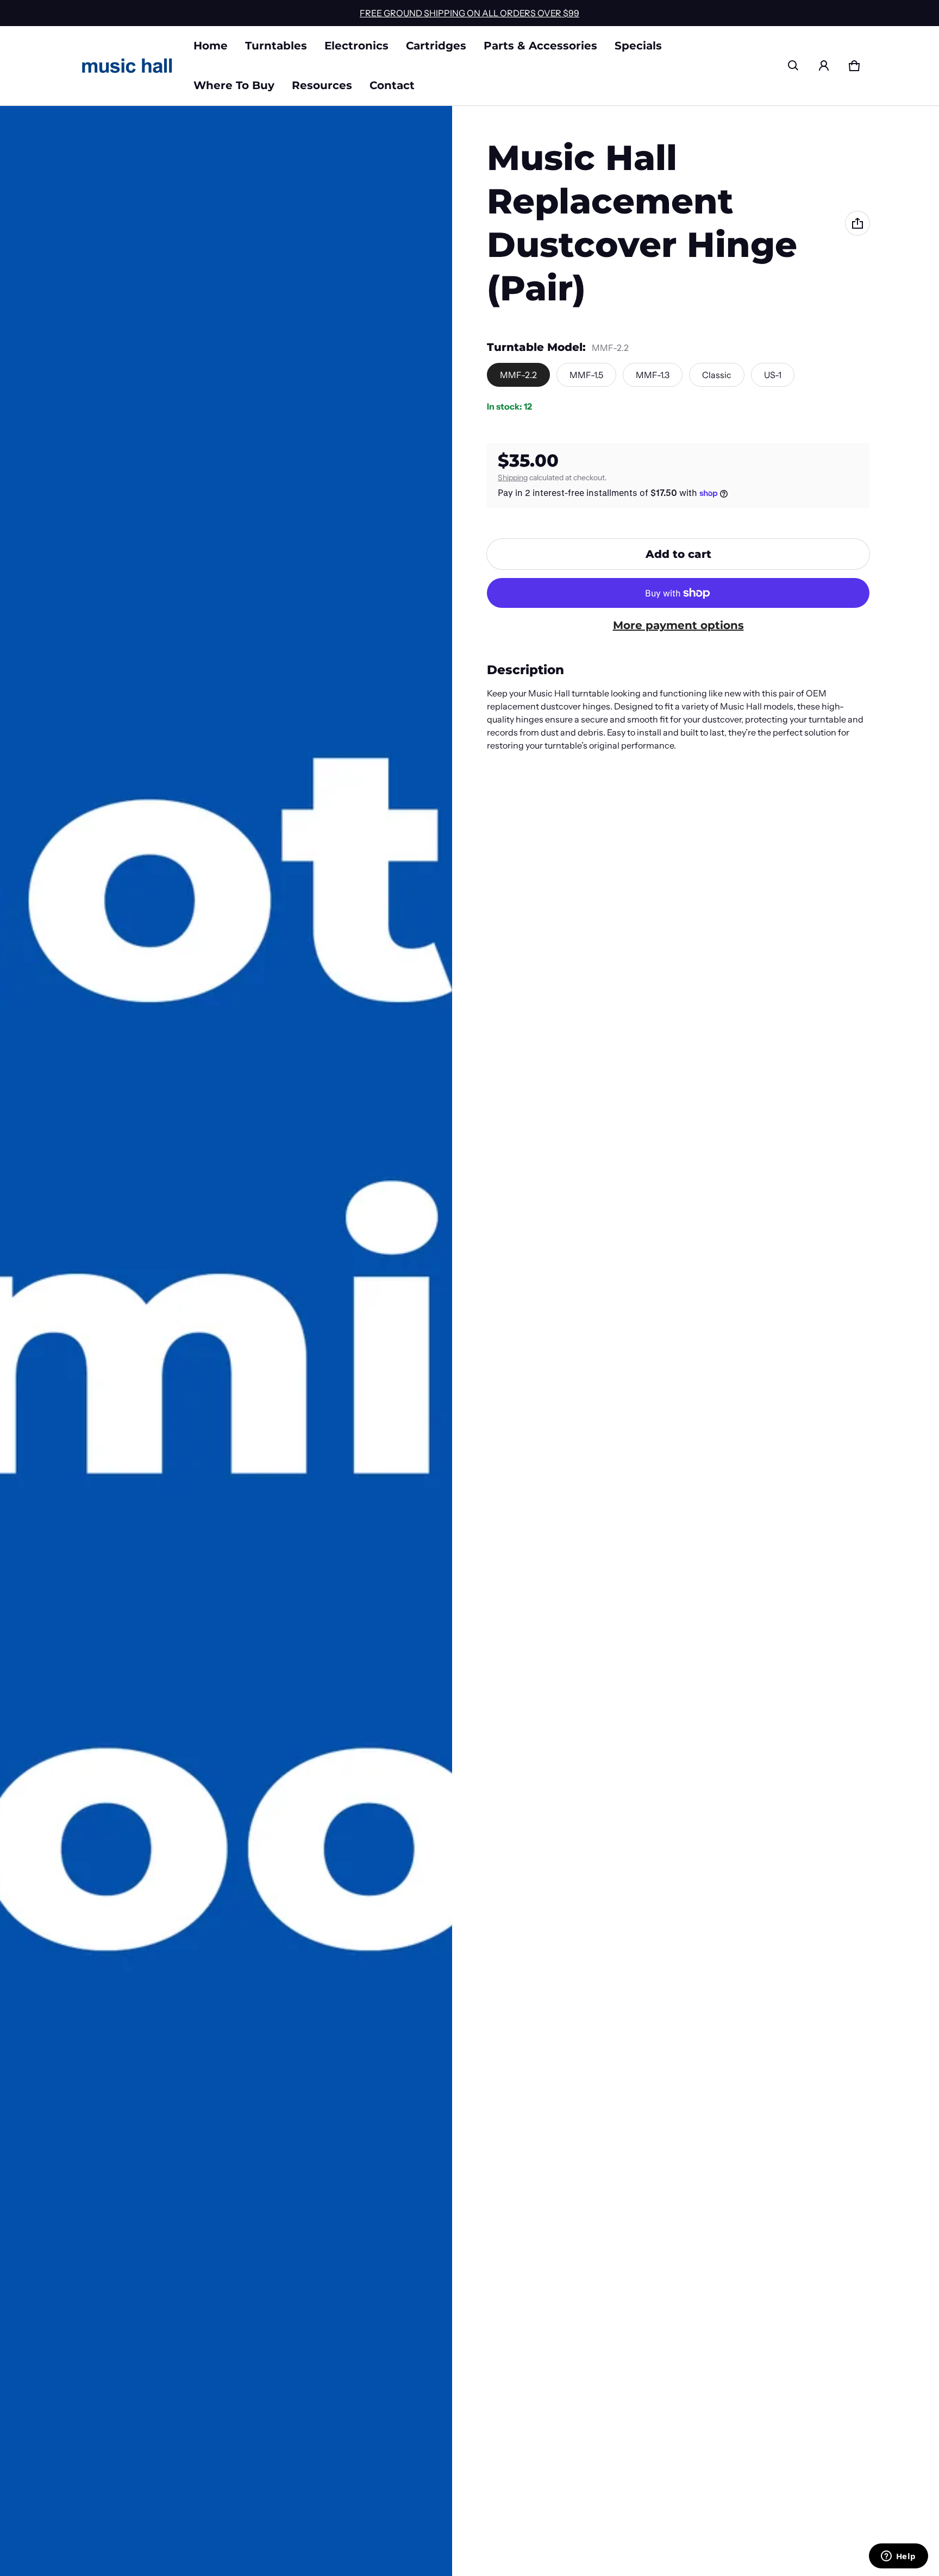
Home (211, 46)
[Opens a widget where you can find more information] (898, 2557)
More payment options (678, 625)
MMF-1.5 (586, 375)
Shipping (513, 477)
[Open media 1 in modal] (226, 1341)
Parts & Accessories (540, 46)
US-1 (773, 375)
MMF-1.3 (653, 375)
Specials (638, 46)
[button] (793, 66)
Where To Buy (234, 85)
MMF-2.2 (518, 375)
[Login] (824, 66)
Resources (322, 85)
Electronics (356, 46)
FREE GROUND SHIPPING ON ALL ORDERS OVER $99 (469, 13)
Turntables (276, 46)
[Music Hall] (127, 66)
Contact (392, 85)
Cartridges (436, 46)
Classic (717, 375)
